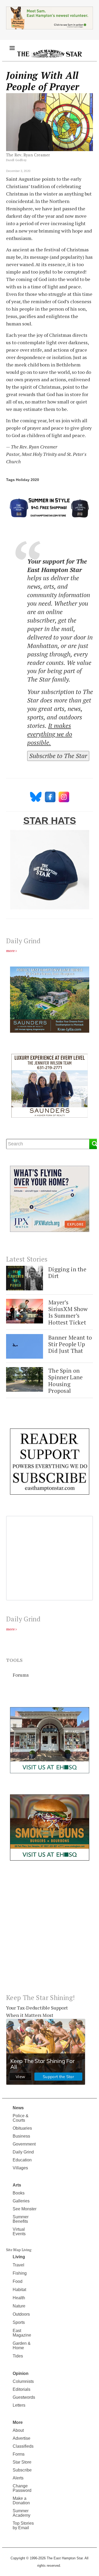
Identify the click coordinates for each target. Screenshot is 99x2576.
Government (24, 2144)
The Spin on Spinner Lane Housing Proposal (65, 1380)
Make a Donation (21, 2501)
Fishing (20, 2273)
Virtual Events (19, 2232)
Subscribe (22, 2470)
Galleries (21, 2201)
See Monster (25, 2209)
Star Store (22, 2462)
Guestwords (24, 2397)
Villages (20, 2168)
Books (19, 2193)
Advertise (22, 2438)
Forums (21, 1675)
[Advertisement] (49, 1931)
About (18, 2430)
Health (19, 2298)
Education (22, 2160)
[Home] (49, 53)
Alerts (18, 2478)
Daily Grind (23, 2152)
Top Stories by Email (23, 2525)
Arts (17, 2185)
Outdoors (21, 2314)
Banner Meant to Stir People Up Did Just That (70, 1344)
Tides (18, 2356)
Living (19, 2257)
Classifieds (23, 2446)
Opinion (21, 2373)
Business (21, 2136)
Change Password (22, 2488)
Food (18, 2281)
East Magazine (22, 2333)
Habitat (19, 2290)
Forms (19, 2454)
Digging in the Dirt (67, 1273)
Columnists (23, 2381)
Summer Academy (22, 2513)
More (18, 2422)
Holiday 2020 (27, 480)
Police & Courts (21, 2118)
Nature (19, 2306)
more (10, 951)
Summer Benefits (21, 2219)
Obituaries (22, 2128)
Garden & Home (22, 2346)
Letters (19, 2405)
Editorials (22, 2389)
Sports (19, 2322)
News (18, 2108)
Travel (18, 2265)
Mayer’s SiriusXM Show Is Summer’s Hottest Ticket (68, 1312)
